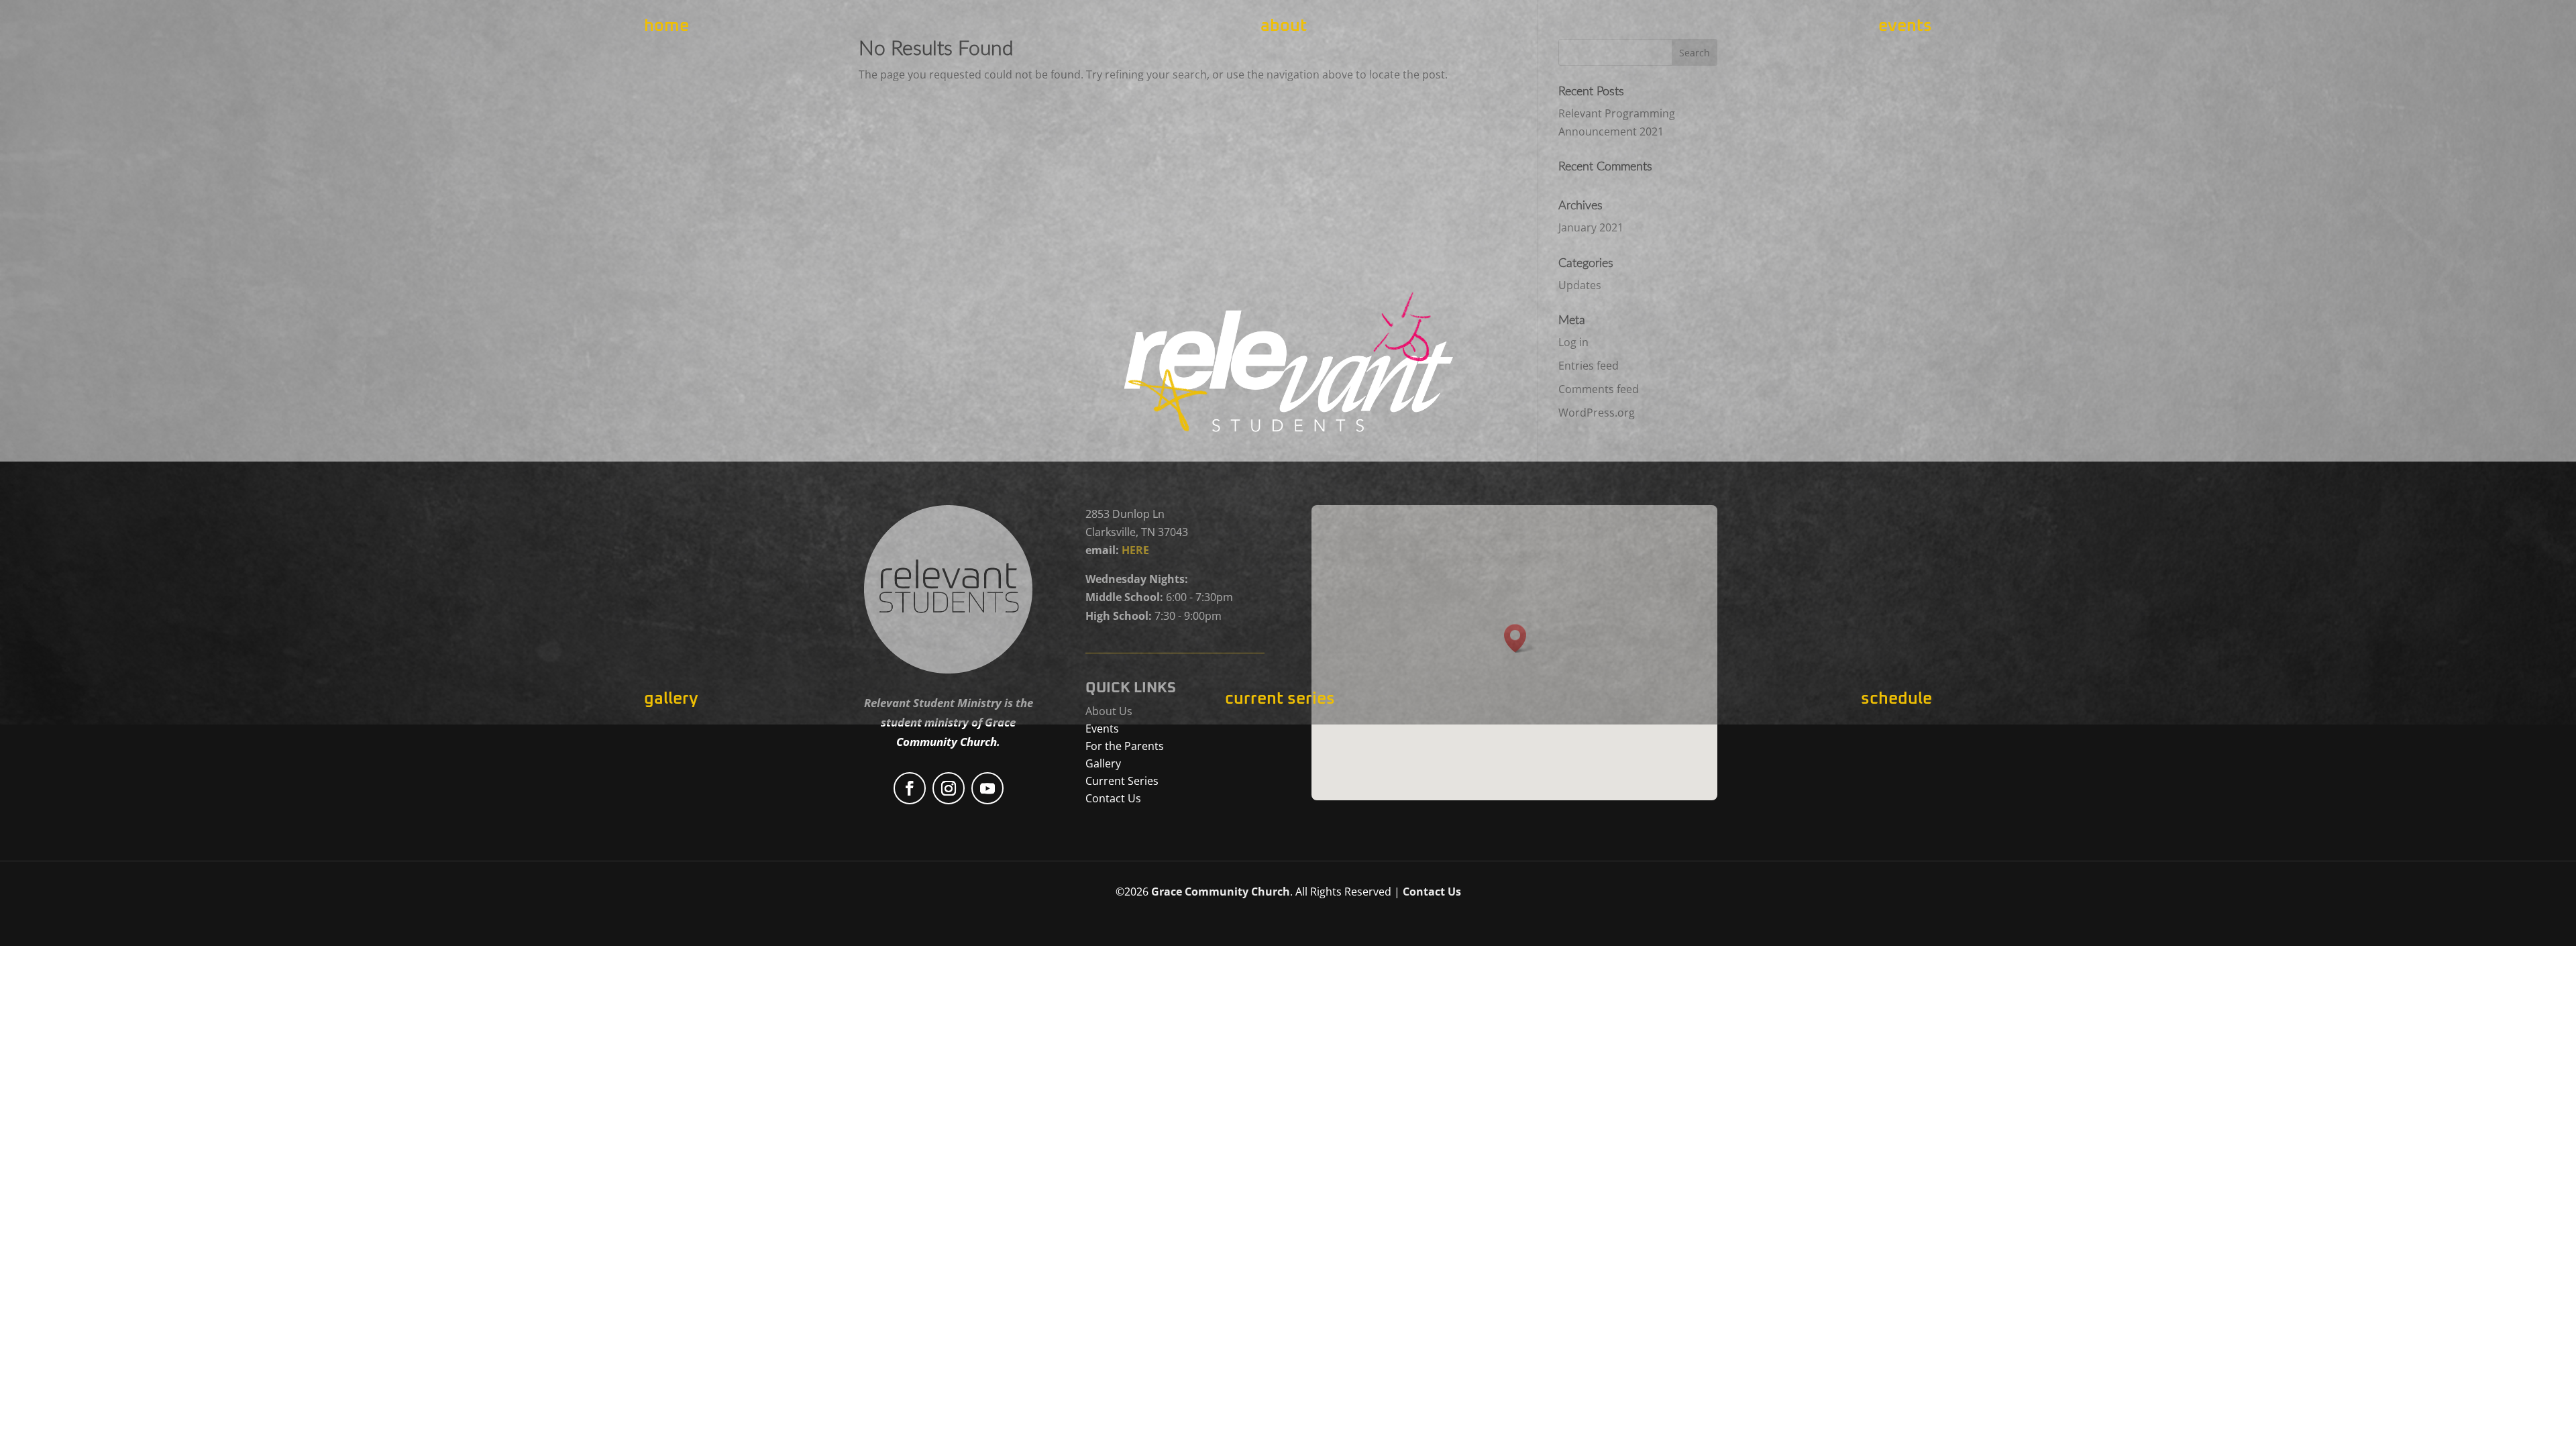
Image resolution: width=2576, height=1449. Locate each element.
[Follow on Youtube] (987, 788)
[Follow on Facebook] (910, 788)
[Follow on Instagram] (949, 788)
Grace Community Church (1221, 892)
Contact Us (1432, 892)
